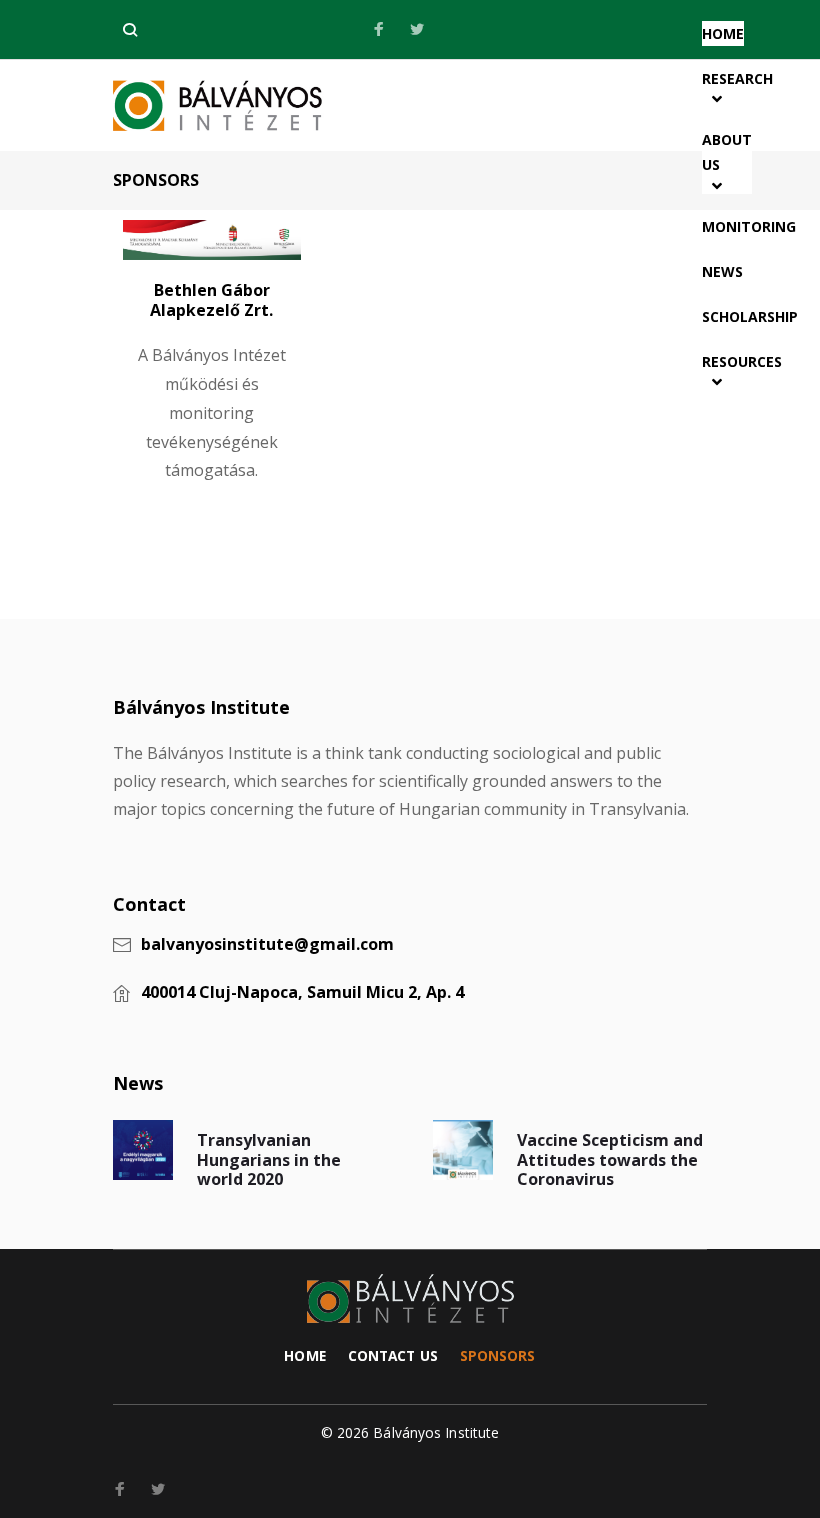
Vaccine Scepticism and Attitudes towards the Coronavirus (610, 1159)
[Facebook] (379, 29)
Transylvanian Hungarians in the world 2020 (269, 1159)
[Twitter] (417, 29)
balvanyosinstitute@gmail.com (267, 945)
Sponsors (498, 1355)
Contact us (393, 1355)
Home (304, 1355)
